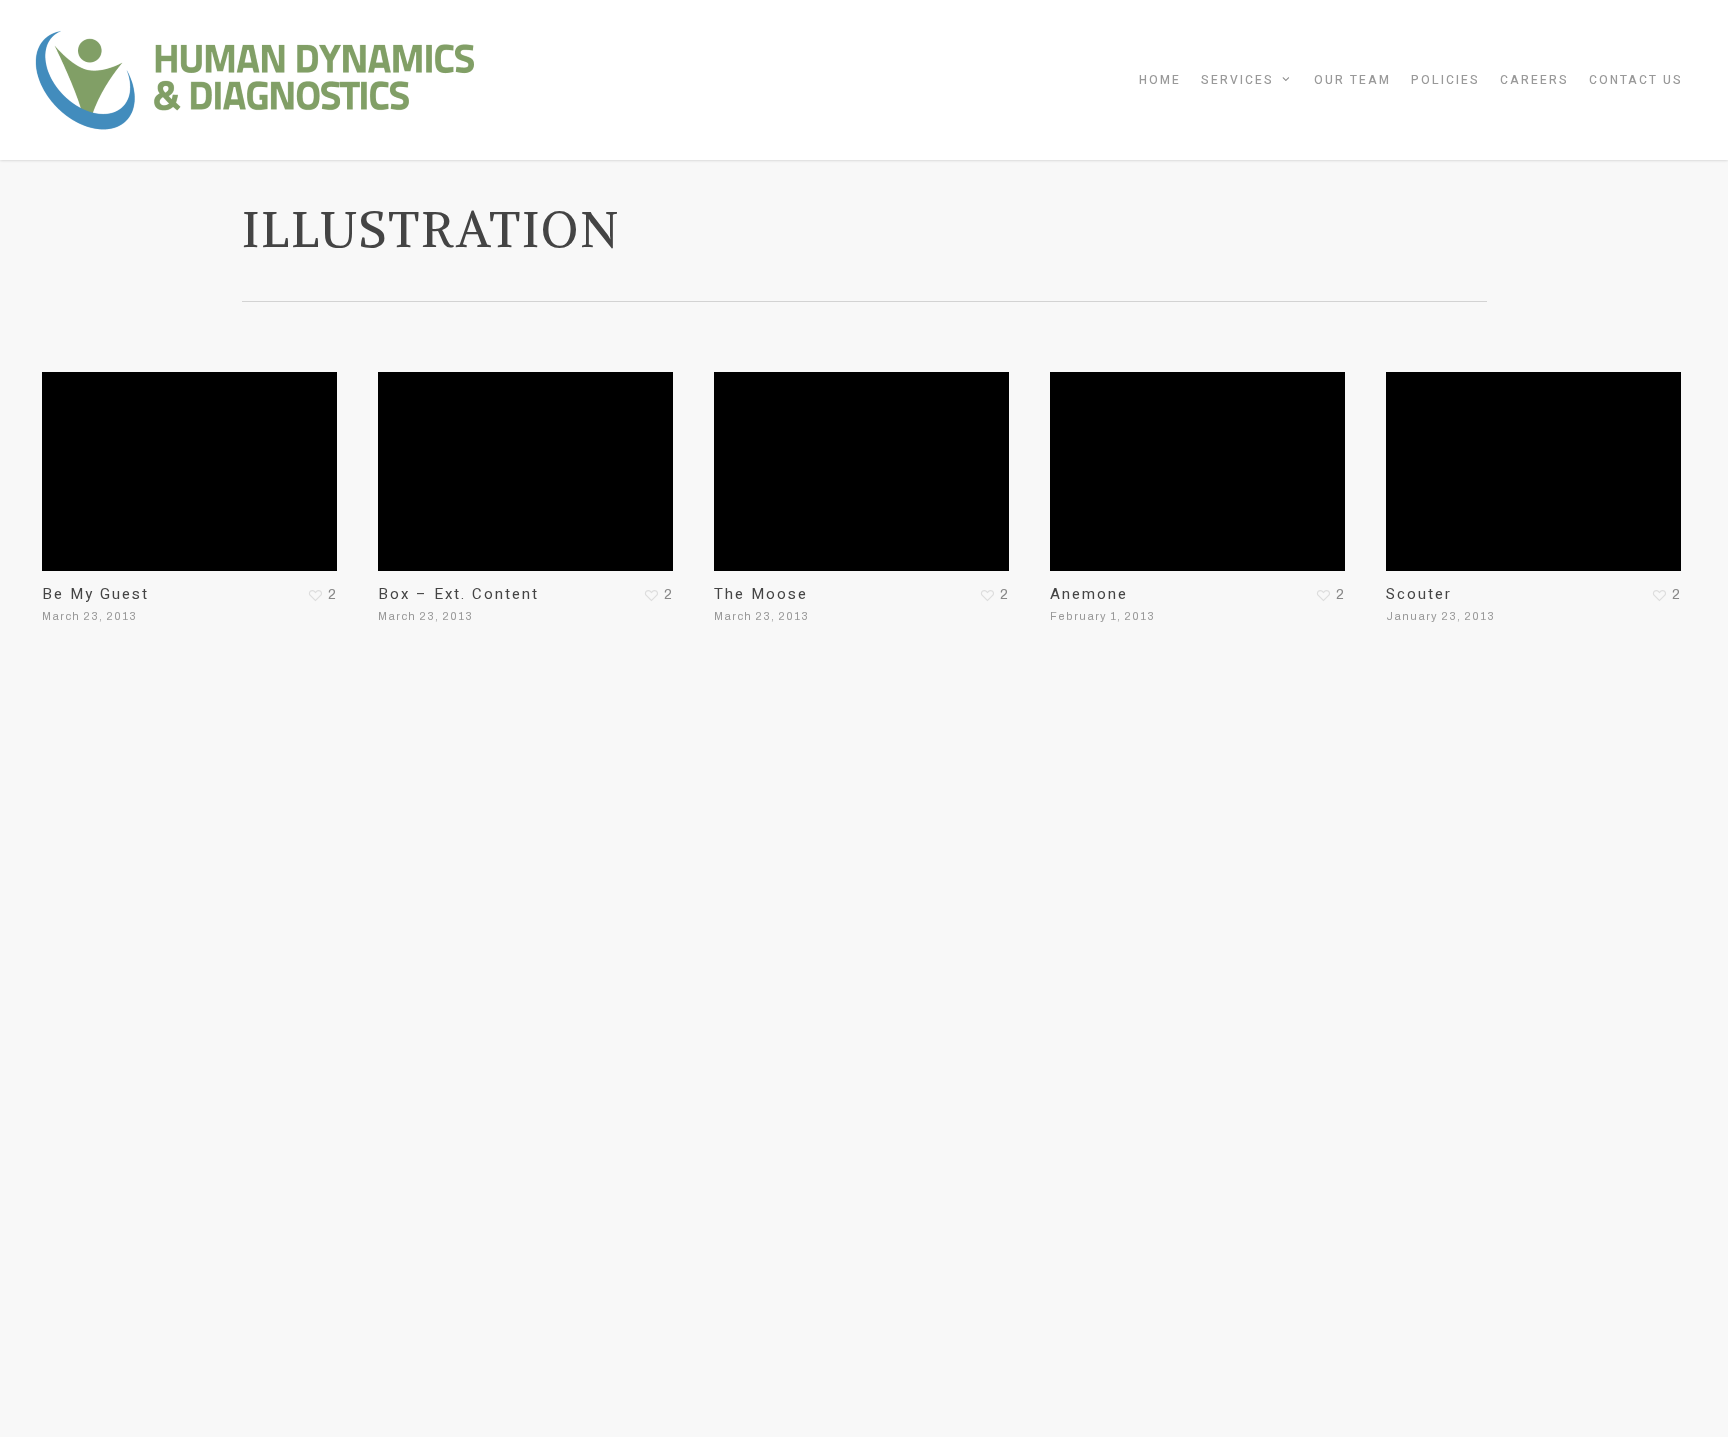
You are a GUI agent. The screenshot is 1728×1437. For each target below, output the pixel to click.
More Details (195, 456)
